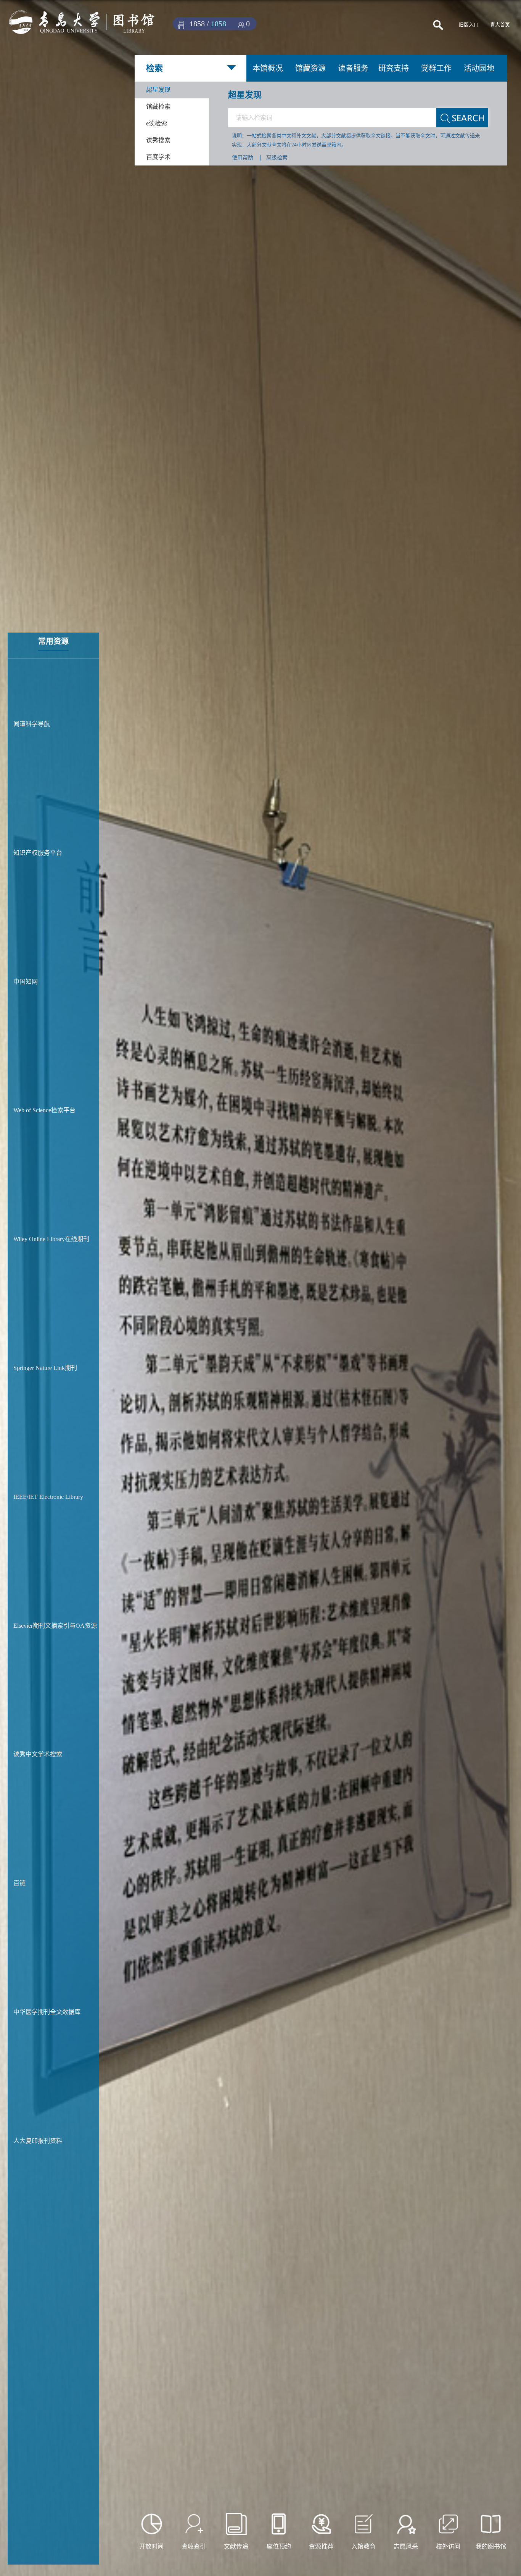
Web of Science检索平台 (44, 1110)
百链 (19, 1883)
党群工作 (436, 68)
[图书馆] (85, 21)
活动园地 (479, 68)
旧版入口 (469, 25)
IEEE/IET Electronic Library (48, 1497)
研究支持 (394, 68)
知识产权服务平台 (38, 853)
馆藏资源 (310, 68)
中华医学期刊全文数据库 (47, 2012)
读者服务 (353, 68)
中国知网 (26, 982)
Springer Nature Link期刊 (45, 1368)
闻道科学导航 (32, 724)
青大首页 (500, 25)
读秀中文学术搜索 (38, 1754)
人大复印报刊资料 (38, 2141)
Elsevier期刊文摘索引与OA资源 (55, 1626)
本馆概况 (268, 68)
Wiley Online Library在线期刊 (51, 1239)
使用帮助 (243, 158)
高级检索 (277, 158)
